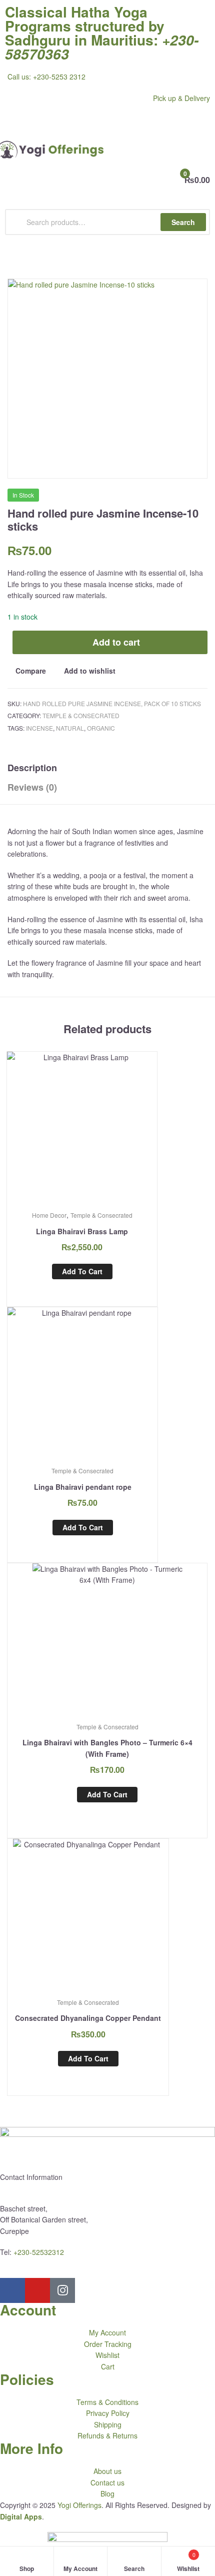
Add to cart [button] (82, 1271)
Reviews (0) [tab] (32, 787)
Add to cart (116, 642)
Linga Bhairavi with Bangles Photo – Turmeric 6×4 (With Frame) (107, 1748)
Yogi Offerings (79, 2505)
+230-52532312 (39, 2252)
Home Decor (49, 1215)
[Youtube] (37, 2290)
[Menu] (107, 122)
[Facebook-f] (12, 2290)
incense (39, 728)
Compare (31, 671)
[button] (184, 302)
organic (101, 728)
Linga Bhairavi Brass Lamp (82, 1231)
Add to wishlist (90, 671)
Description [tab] (32, 768)
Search (183, 222)
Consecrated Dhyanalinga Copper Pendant (88, 2018)
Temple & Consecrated (81, 715)
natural (70, 728)
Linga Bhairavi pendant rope (83, 1487)
